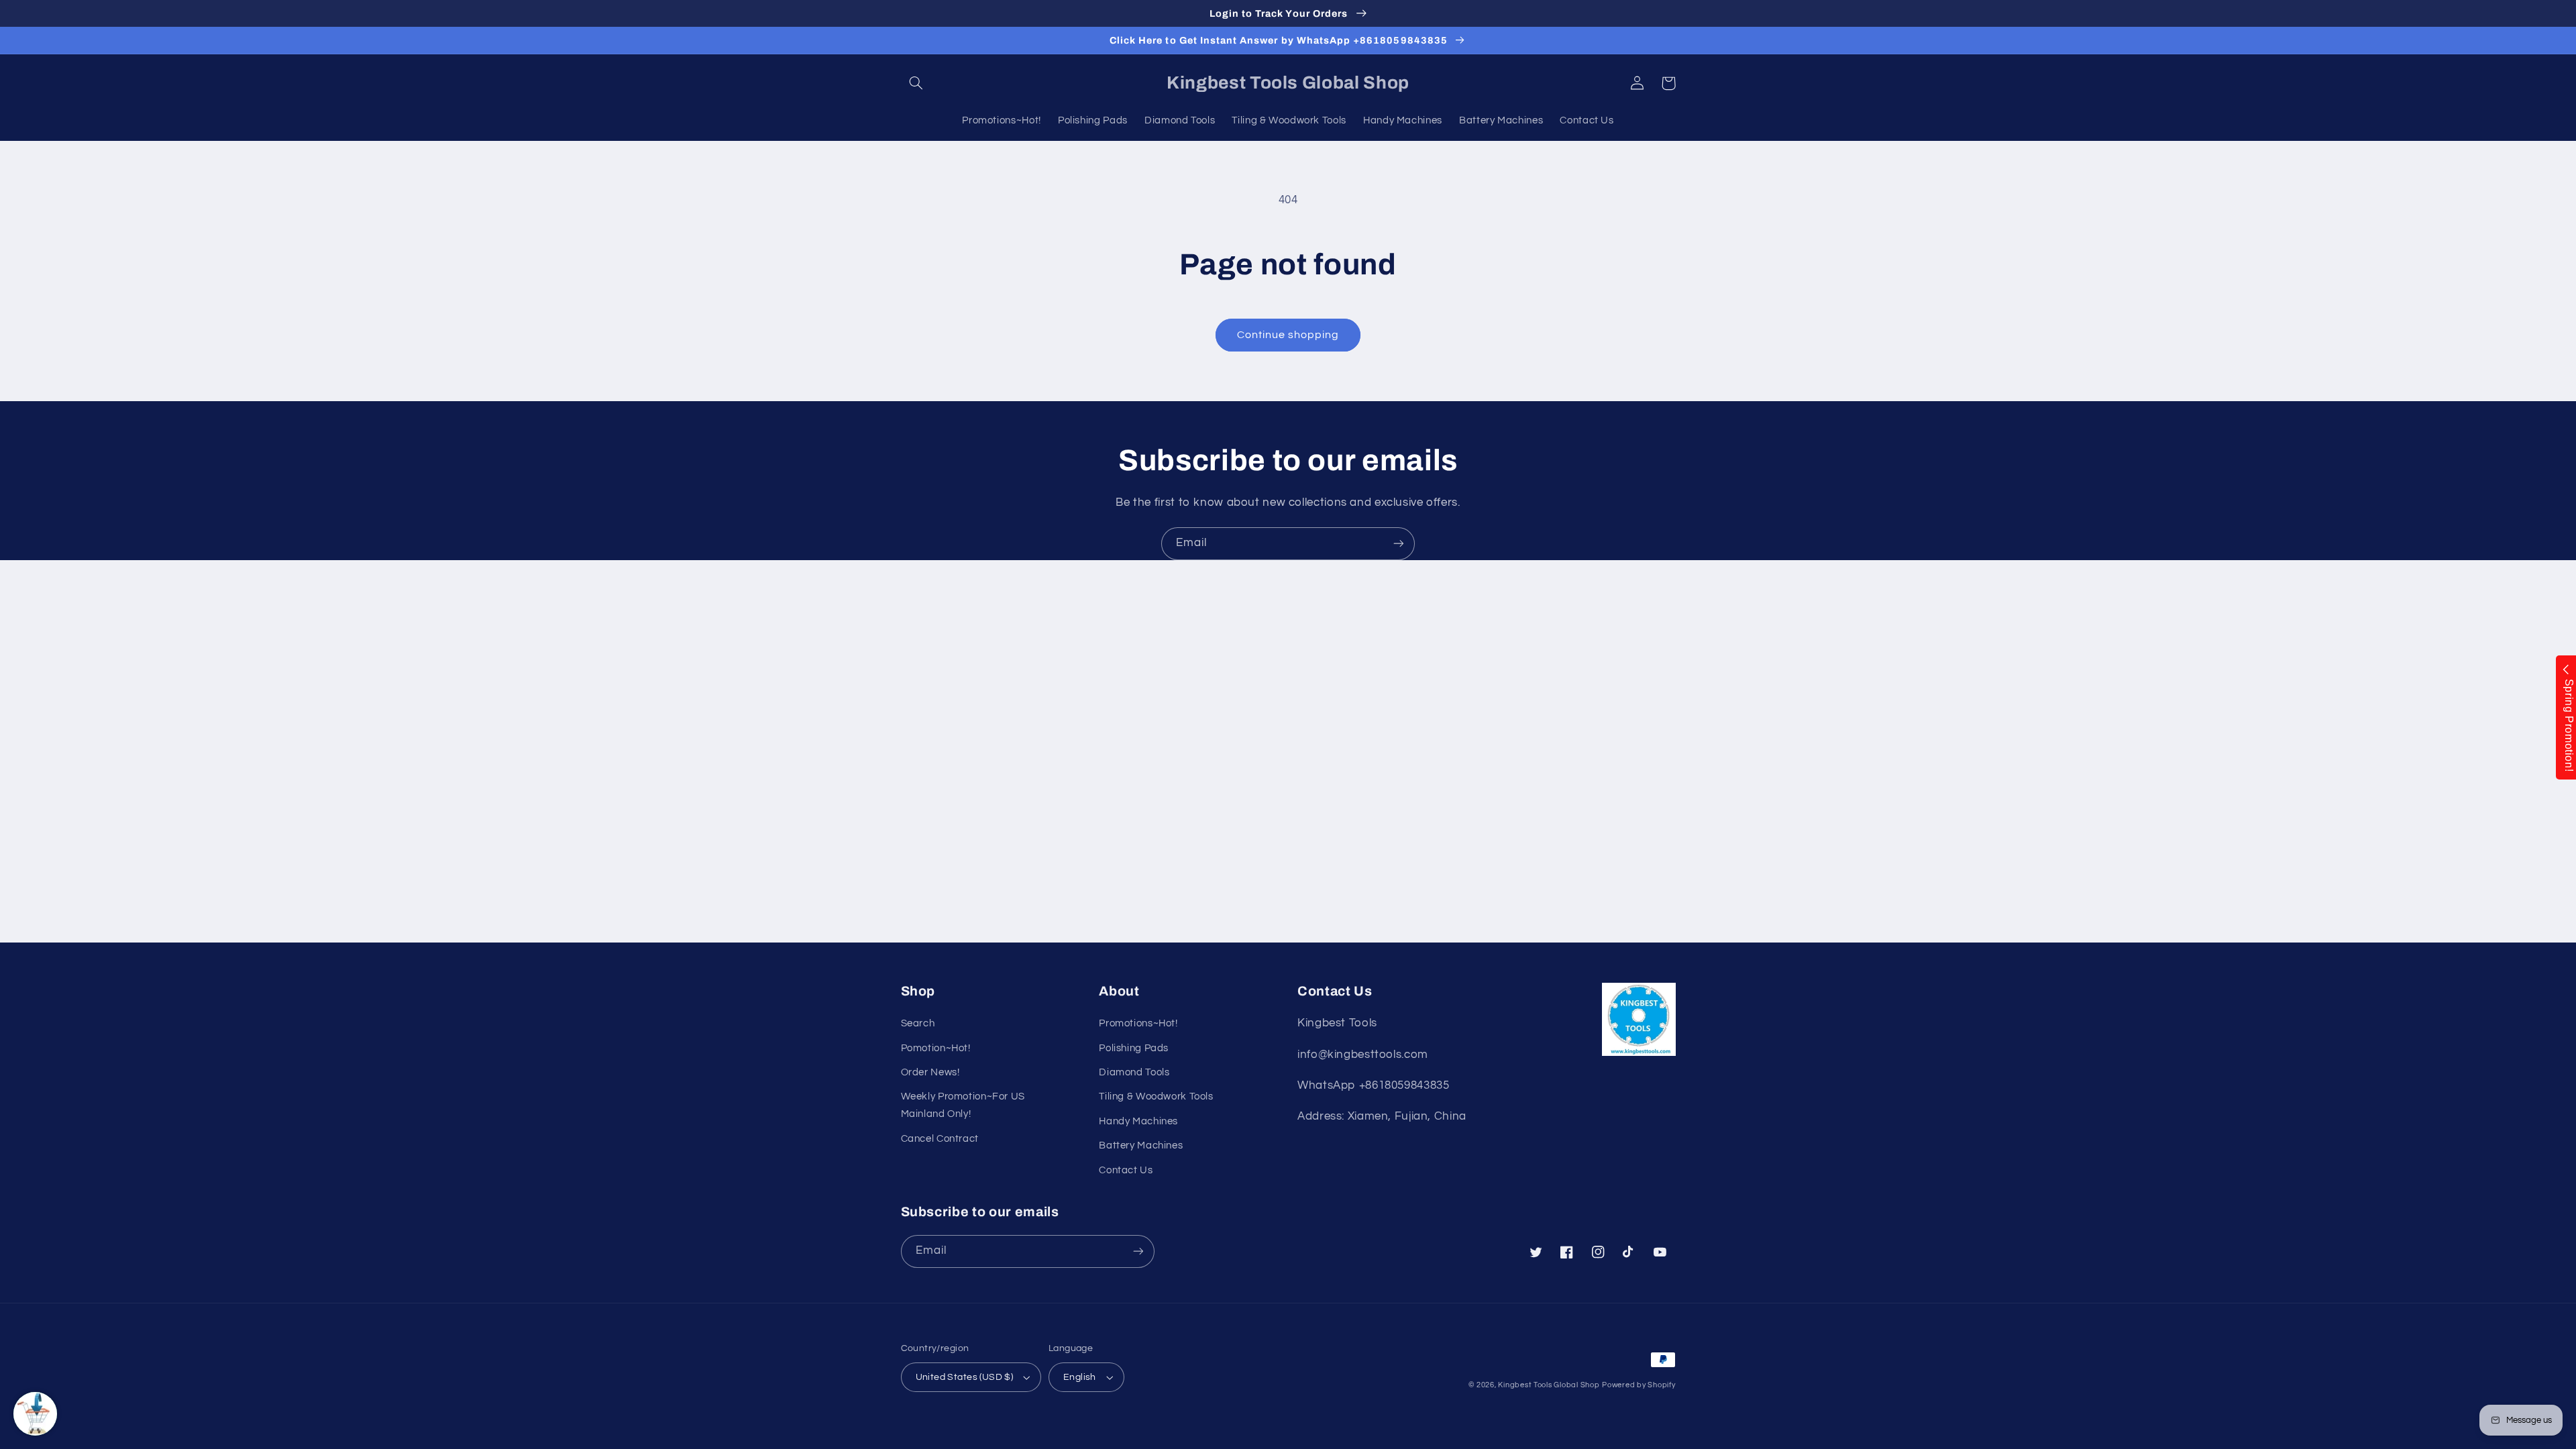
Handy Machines (1138, 1121)
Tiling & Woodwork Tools (1156, 1096)
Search (918, 1023)
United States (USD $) (965, 1377)
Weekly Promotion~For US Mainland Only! (963, 1105)
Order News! (930, 1072)
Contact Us (1126, 1170)
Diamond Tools (1134, 1072)
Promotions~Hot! (1138, 1023)
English (1080, 1377)
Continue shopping (1288, 335)
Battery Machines (1141, 1145)
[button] (916, 83)
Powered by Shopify (1639, 1385)
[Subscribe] (1399, 544)
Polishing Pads (1134, 1048)
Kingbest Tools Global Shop (1549, 1385)
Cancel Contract (940, 1139)
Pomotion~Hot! (936, 1048)
